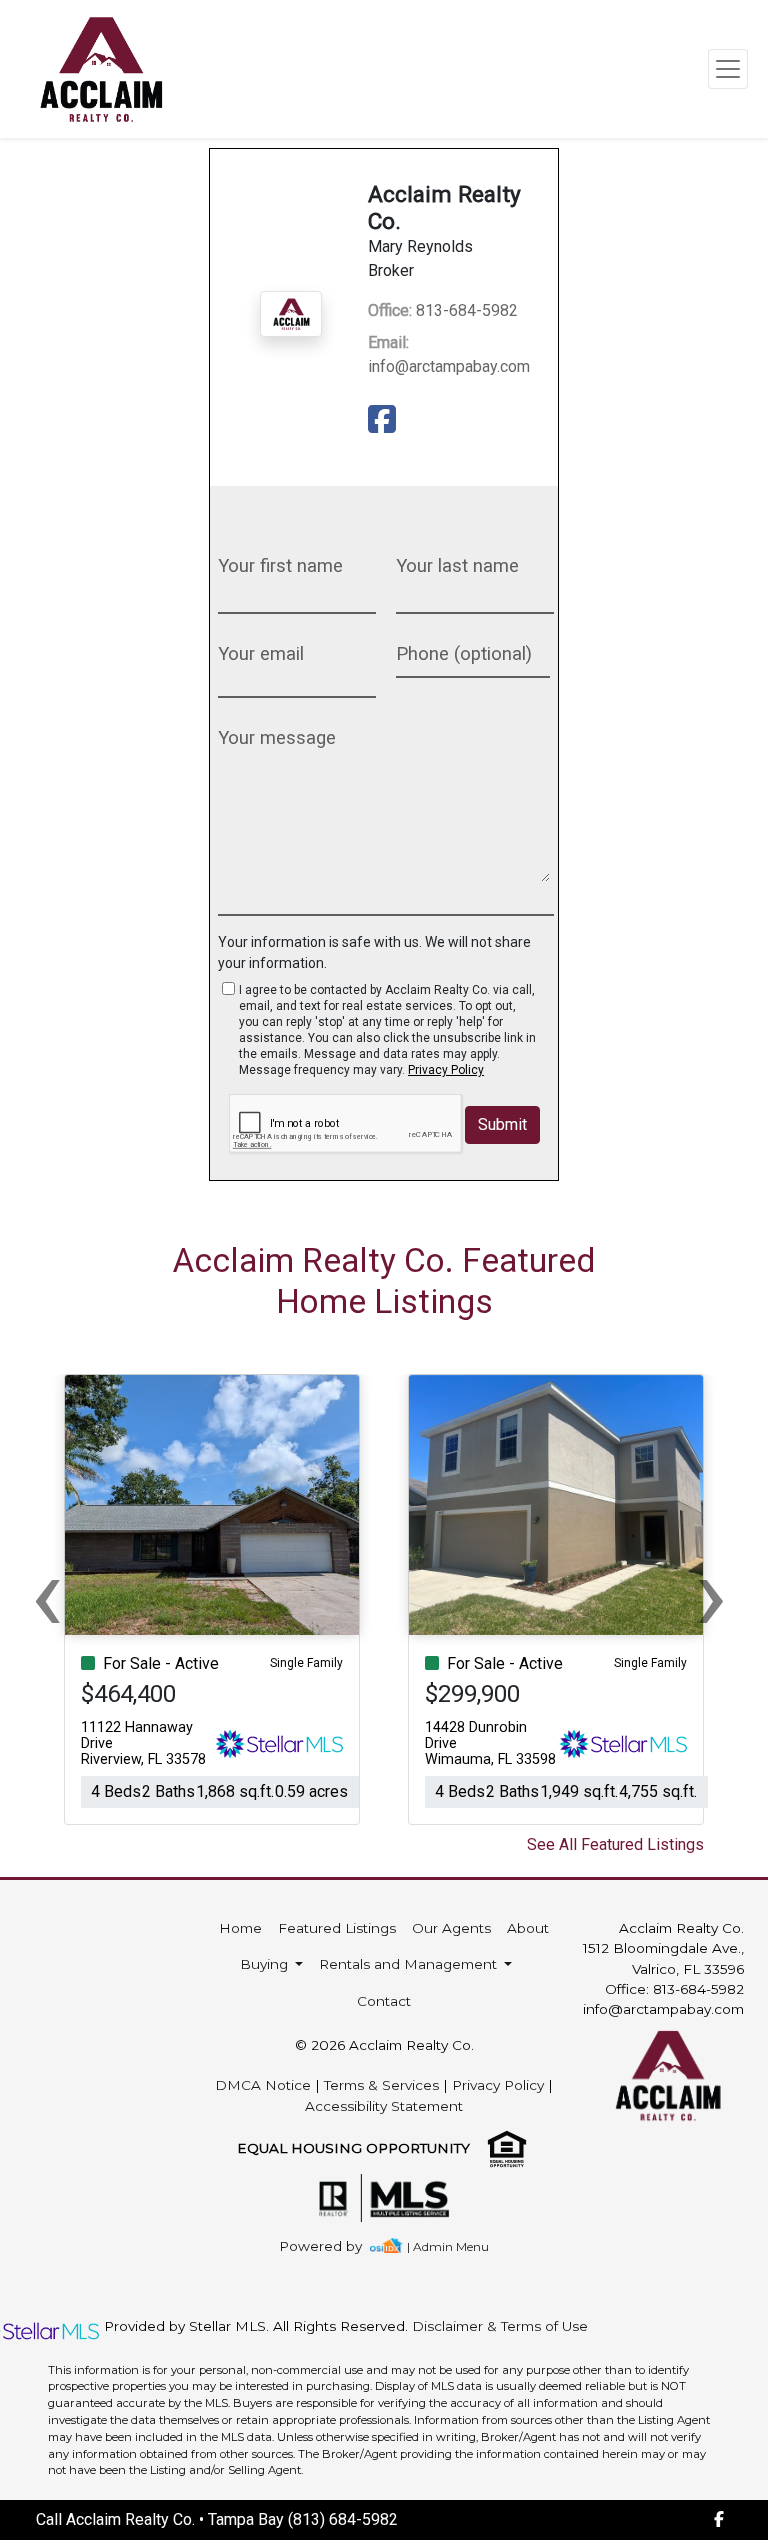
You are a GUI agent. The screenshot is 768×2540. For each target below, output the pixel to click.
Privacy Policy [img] (446, 1070)
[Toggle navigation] (728, 69)
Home (240, 1928)
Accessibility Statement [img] (384, 2106)
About (528, 1928)
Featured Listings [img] (337, 1928)
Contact (384, 2001)
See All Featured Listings (615, 1844)
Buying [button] (266, 1964)
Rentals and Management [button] (410, 1964)
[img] (386, 420)
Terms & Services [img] (381, 2085)
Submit (502, 1124)
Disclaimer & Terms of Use (500, 2326)
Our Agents (451, 1928)
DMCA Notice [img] (263, 2085)
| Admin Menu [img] (448, 2246)
